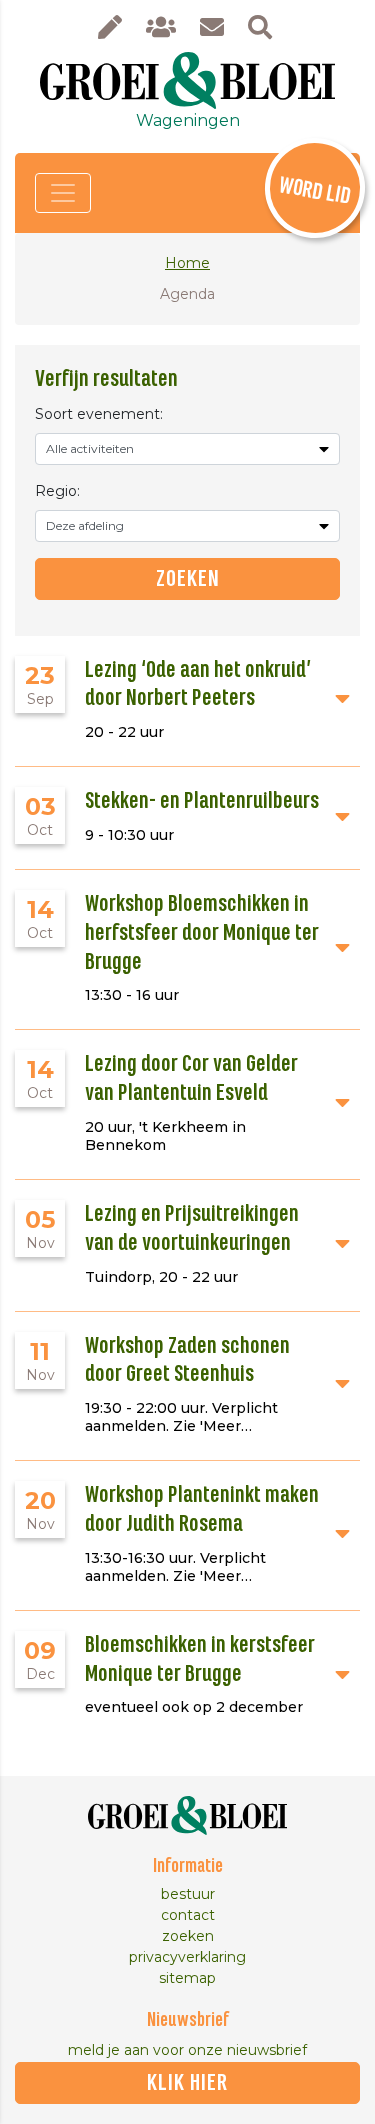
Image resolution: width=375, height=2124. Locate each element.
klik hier (187, 2083)
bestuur (188, 1894)
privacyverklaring (187, 1957)
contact (188, 1915)
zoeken (188, 1936)
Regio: (57, 491)
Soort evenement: (99, 414)
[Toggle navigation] (63, 193)
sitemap (187, 1978)
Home (187, 263)
